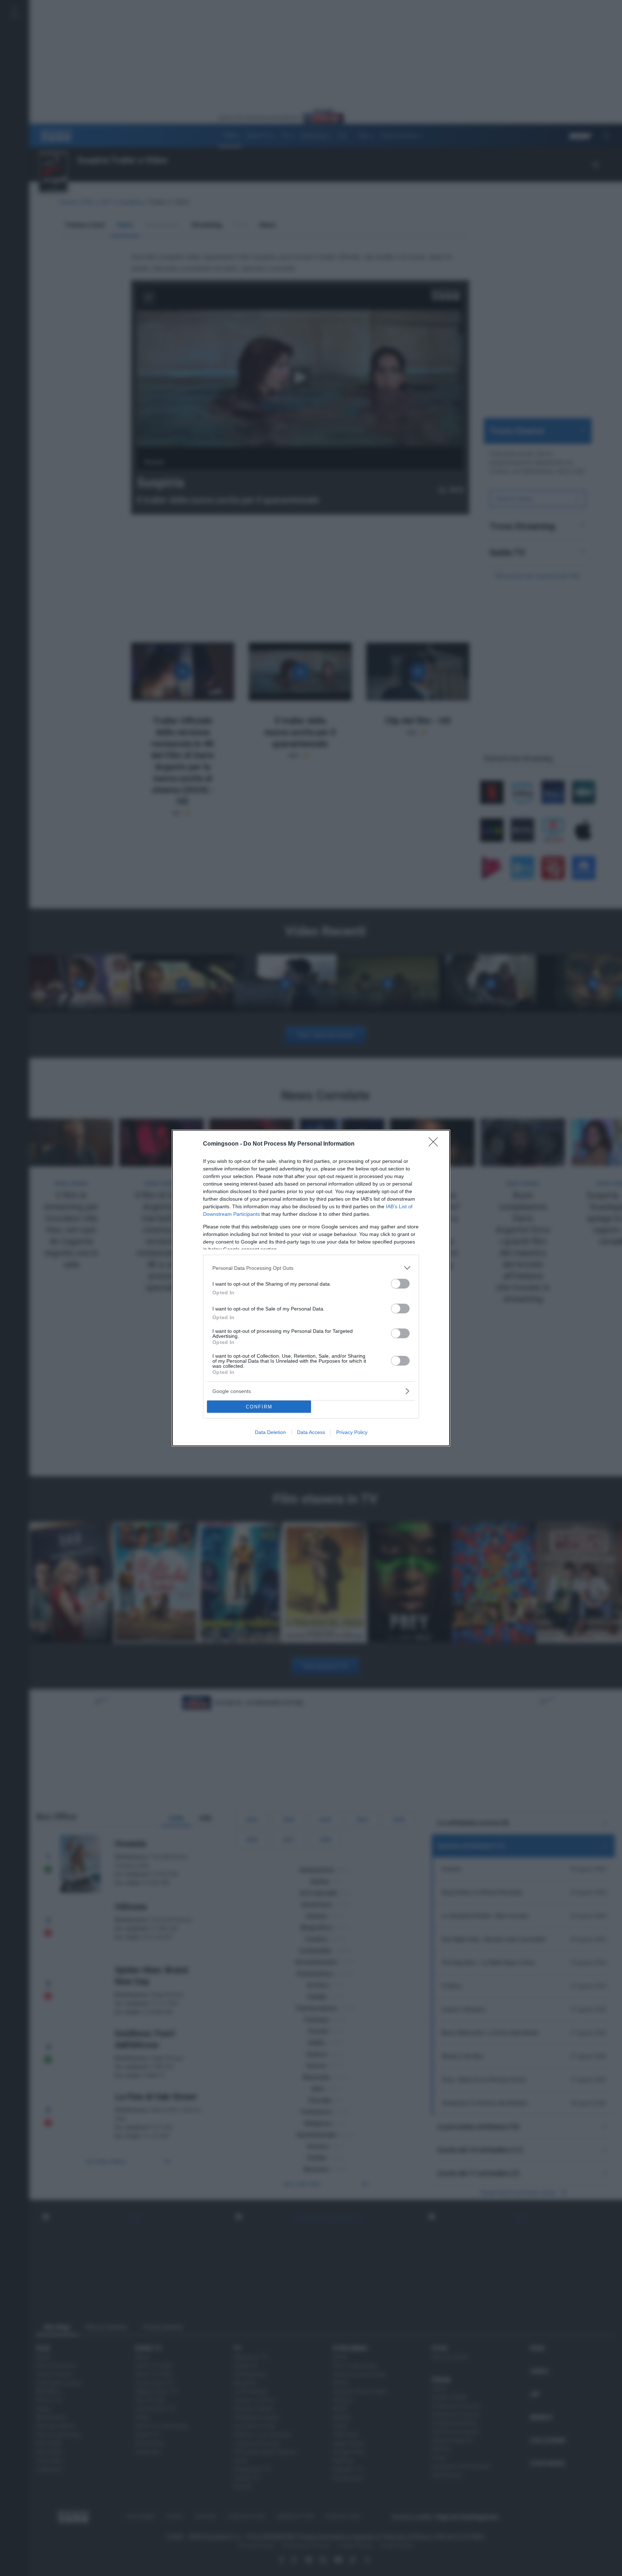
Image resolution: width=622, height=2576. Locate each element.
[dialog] (311, 1288)
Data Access (311, 1432)
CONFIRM (259, 1407)
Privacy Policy (352, 1432)
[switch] (400, 1284)
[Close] (436, 1144)
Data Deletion (270, 1432)
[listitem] (311, 1268)
